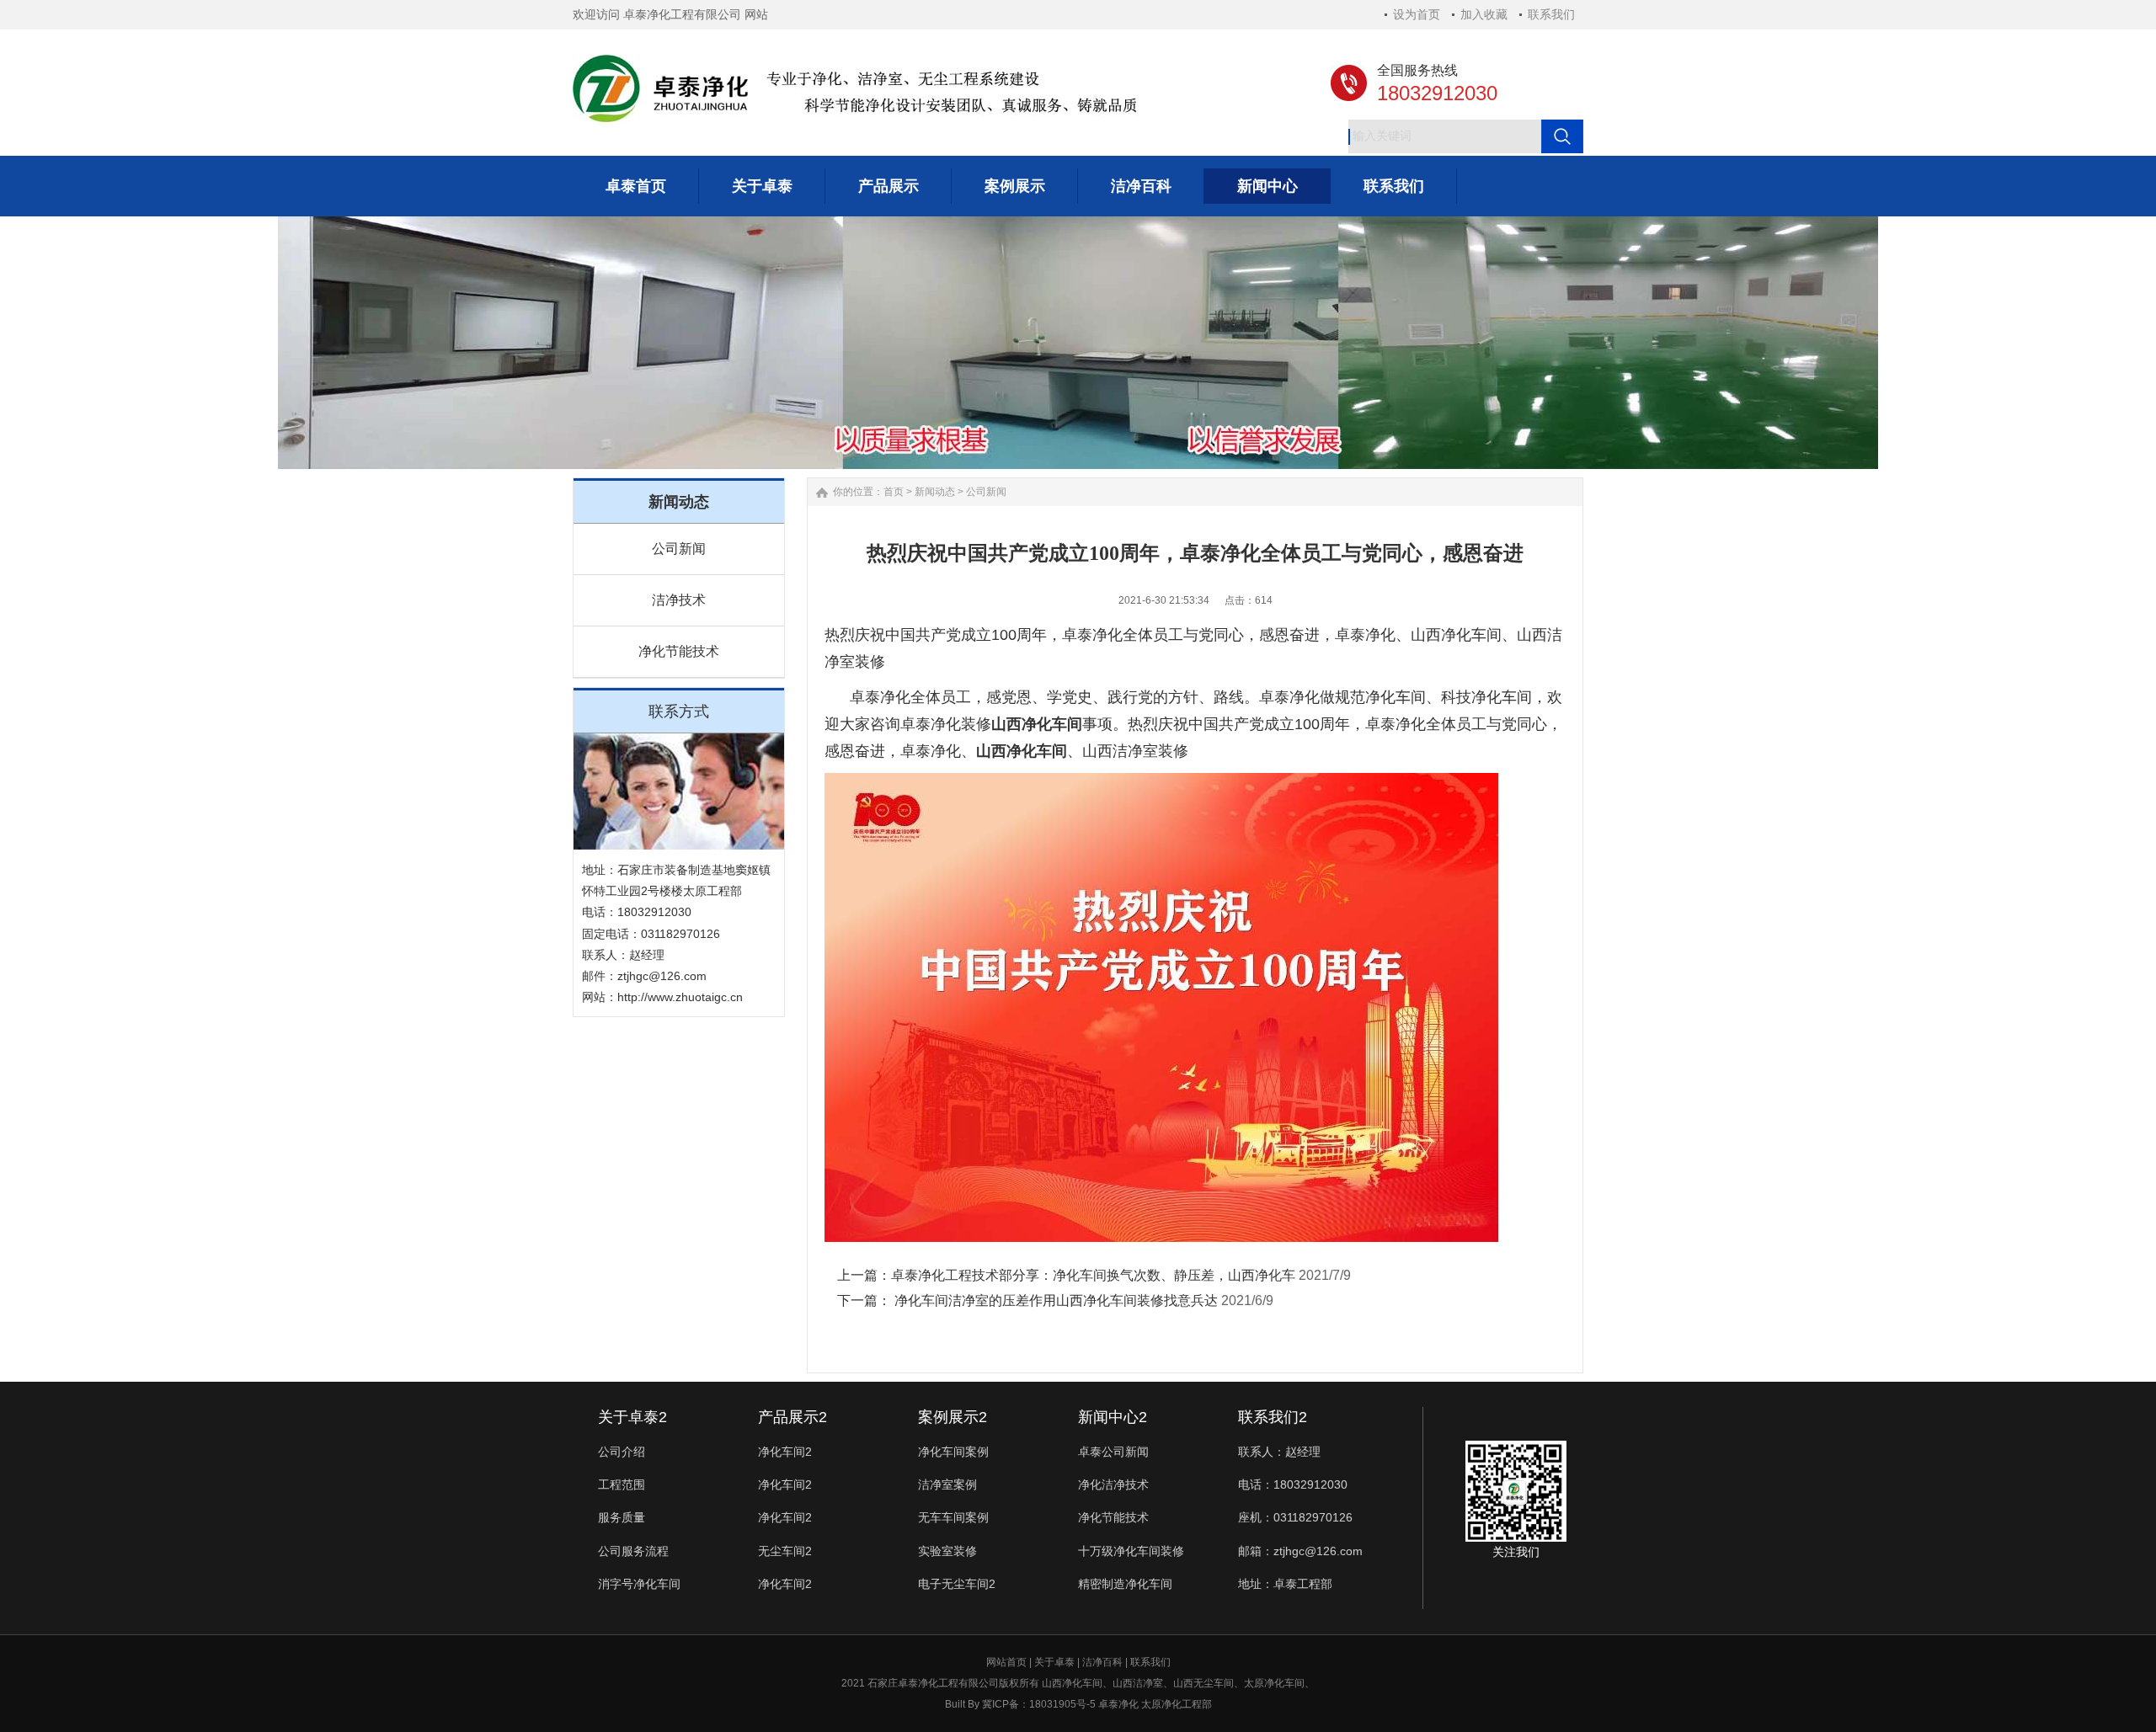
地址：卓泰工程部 (1285, 1584)
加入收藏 (1484, 14)
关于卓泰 (1054, 1662)
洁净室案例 (947, 1484)
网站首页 (1006, 1662)
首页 (894, 492)
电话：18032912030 (1293, 1484)
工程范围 (622, 1484)
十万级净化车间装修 (1131, 1551)
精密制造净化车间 (1125, 1584)
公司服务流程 (633, 1551)
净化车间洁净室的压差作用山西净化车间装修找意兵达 (1054, 1300)
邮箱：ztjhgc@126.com (1300, 1551)
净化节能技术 (679, 651)
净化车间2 (785, 1452)
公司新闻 (679, 549)
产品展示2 (792, 1417)
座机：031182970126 (1295, 1517)
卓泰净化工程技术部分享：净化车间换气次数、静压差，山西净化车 (1093, 1275)
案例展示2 (953, 1417)
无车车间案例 (953, 1517)
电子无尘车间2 (957, 1584)
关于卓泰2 (632, 1417)
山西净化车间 (1456, 635)
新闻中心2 (1113, 1417)
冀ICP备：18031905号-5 (1039, 1704)
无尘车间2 (785, 1551)
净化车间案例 (953, 1452)
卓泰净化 (1396, 724)
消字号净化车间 (639, 1584)
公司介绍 (622, 1452)
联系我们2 (1273, 1417)
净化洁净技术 (1113, 1484)
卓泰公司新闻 (1113, 1452)
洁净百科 (1102, 1662)
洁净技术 (679, 600)
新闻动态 (935, 492)
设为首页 (1417, 14)
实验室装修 (947, 1551)
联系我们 (1551, 14)
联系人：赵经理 (1279, 1452)
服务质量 (622, 1517)
